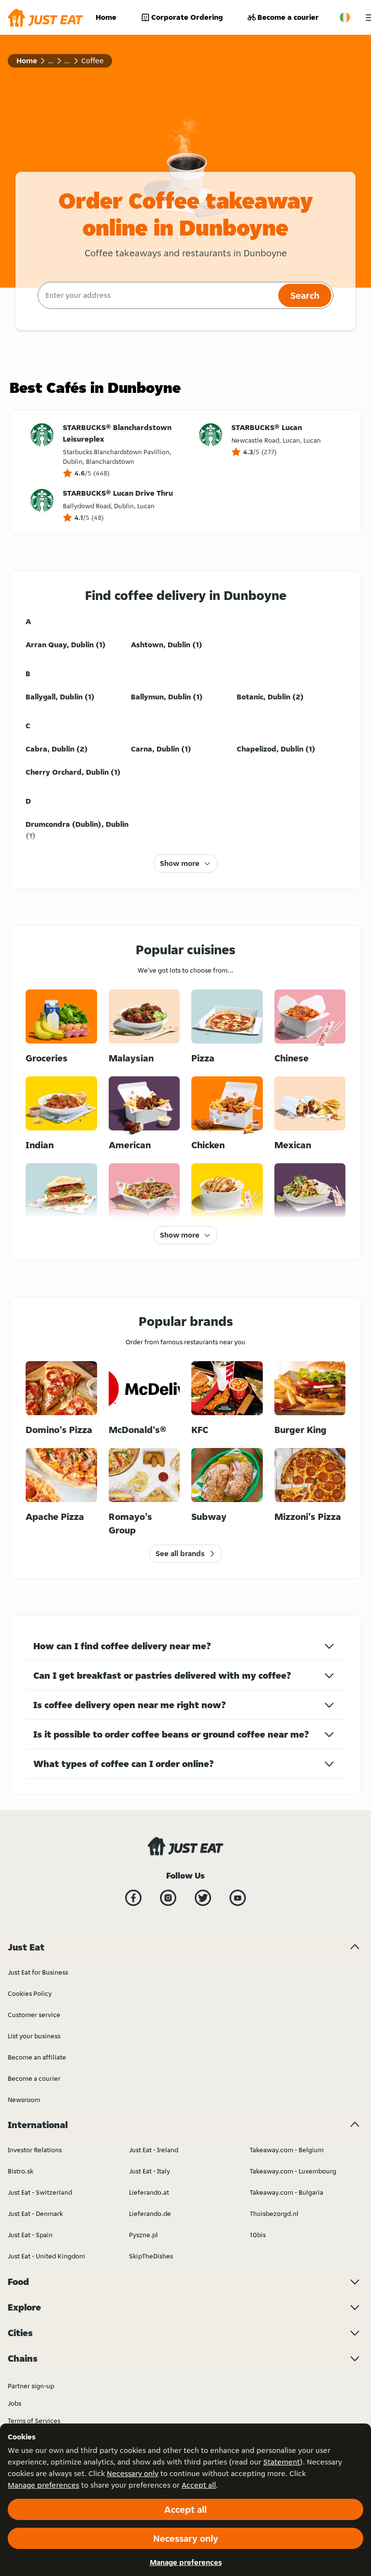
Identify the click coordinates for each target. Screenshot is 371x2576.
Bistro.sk (21, 2171)
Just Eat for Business (38, 1972)
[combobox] (157, 295)
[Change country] (345, 17)
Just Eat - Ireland (154, 2150)
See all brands (180, 1553)
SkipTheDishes (151, 2256)
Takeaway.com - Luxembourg (293, 2171)
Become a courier (288, 17)
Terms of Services (34, 2421)
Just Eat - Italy (150, 2171)
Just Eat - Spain (30, 2235)
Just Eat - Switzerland (40, 2192)
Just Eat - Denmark (35, 2214)
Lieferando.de (150, 2214)
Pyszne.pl (143, 2235)
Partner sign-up (31, 2386)
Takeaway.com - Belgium (287, 2150)
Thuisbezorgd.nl (274, 2214)
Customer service (34, 2015)
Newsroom (24, 2100)
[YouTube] (238, 1898)
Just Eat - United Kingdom (46, 2256)
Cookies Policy (30, 1993)
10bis (258, 2235)
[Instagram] (168, 1898)
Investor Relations (35, 2150)
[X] (203, 1898)
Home (106, 17)
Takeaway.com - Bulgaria (286, 2192)
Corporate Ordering (187, 17)
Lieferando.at (149, 2192)
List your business (34, 2036)
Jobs (14, 2403)
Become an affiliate (37, 2057)
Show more (180, 863)
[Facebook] (133, 1898)
